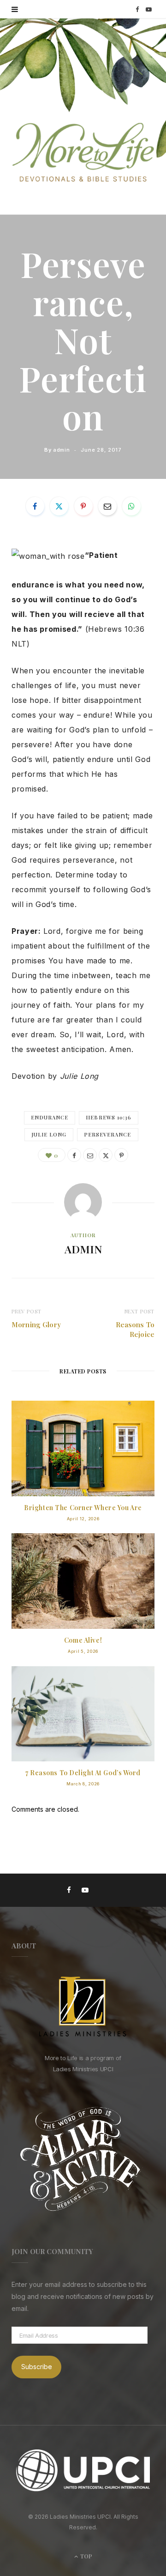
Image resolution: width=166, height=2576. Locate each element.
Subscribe (37, 2367)
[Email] (107, 506)
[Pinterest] (83, 506)
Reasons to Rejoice (135, 1329)
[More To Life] (83, 153)
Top (86, 2556)
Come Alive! (83, 1640)
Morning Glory (36, 1324)
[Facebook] (35, 506)
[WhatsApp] (131, 506)
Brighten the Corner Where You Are (83, 1508)
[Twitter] (59, 506)
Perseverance (108, 1134)
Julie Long (49, 1134)
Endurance (50, 1117)
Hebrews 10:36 (109, 1117)
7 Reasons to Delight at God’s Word (83, 1773)
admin (61, 450)
